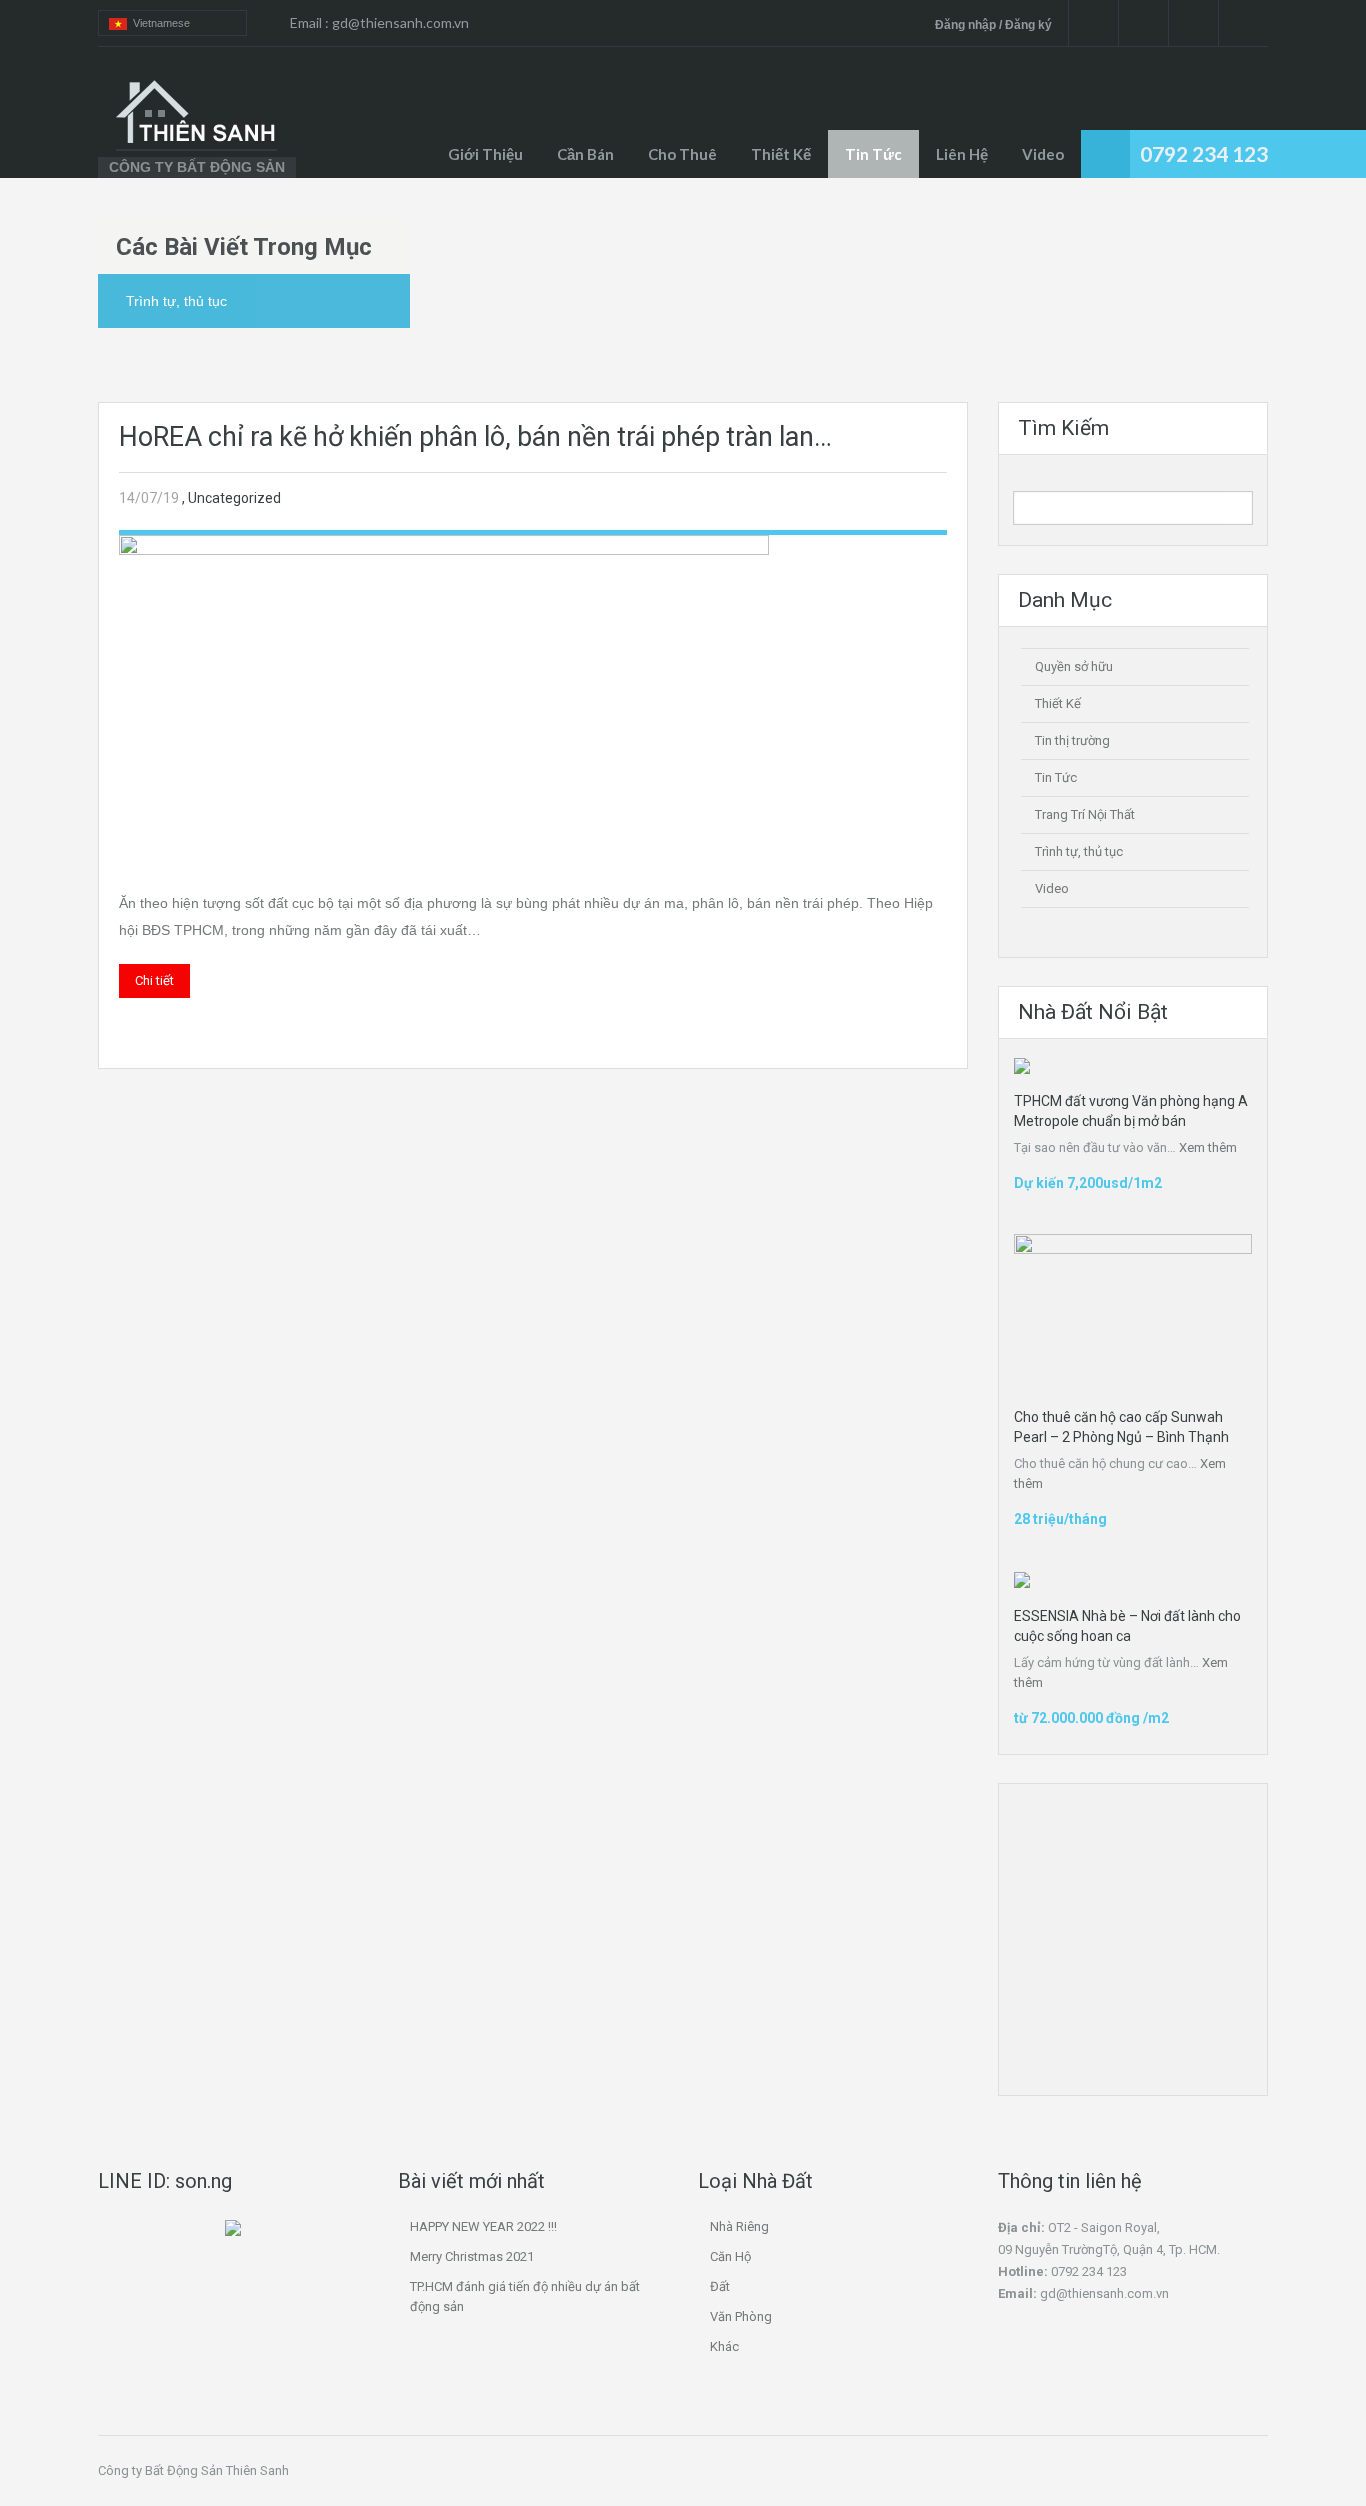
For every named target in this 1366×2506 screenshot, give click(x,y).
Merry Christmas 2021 (472, 2256)
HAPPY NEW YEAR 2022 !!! (483, 2226)
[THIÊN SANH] (197, 114)
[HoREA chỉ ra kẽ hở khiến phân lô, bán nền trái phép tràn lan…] (444, 695)
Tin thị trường (1072, 740)
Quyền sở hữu (1074, 666)
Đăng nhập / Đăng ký (993, 25)
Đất (720, 2286)
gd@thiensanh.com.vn (400, 22)
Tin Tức (1056, 777)
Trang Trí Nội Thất (1085, 814)
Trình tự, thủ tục (1079, 851)
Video (1043, 154)
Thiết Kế (781, 154)
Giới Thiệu (485, 154)
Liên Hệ (962, 154)
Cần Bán (585, 154)
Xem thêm (1208, 1147)
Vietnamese (158, 23)
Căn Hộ (730, 2256)
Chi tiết (154, 980)
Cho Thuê (682, 154)
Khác (724, 2346)
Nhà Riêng (739, 2226)
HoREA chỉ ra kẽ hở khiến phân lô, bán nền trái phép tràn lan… (475, 437)
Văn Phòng (741, 2316)
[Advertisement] (1171, 1914)
